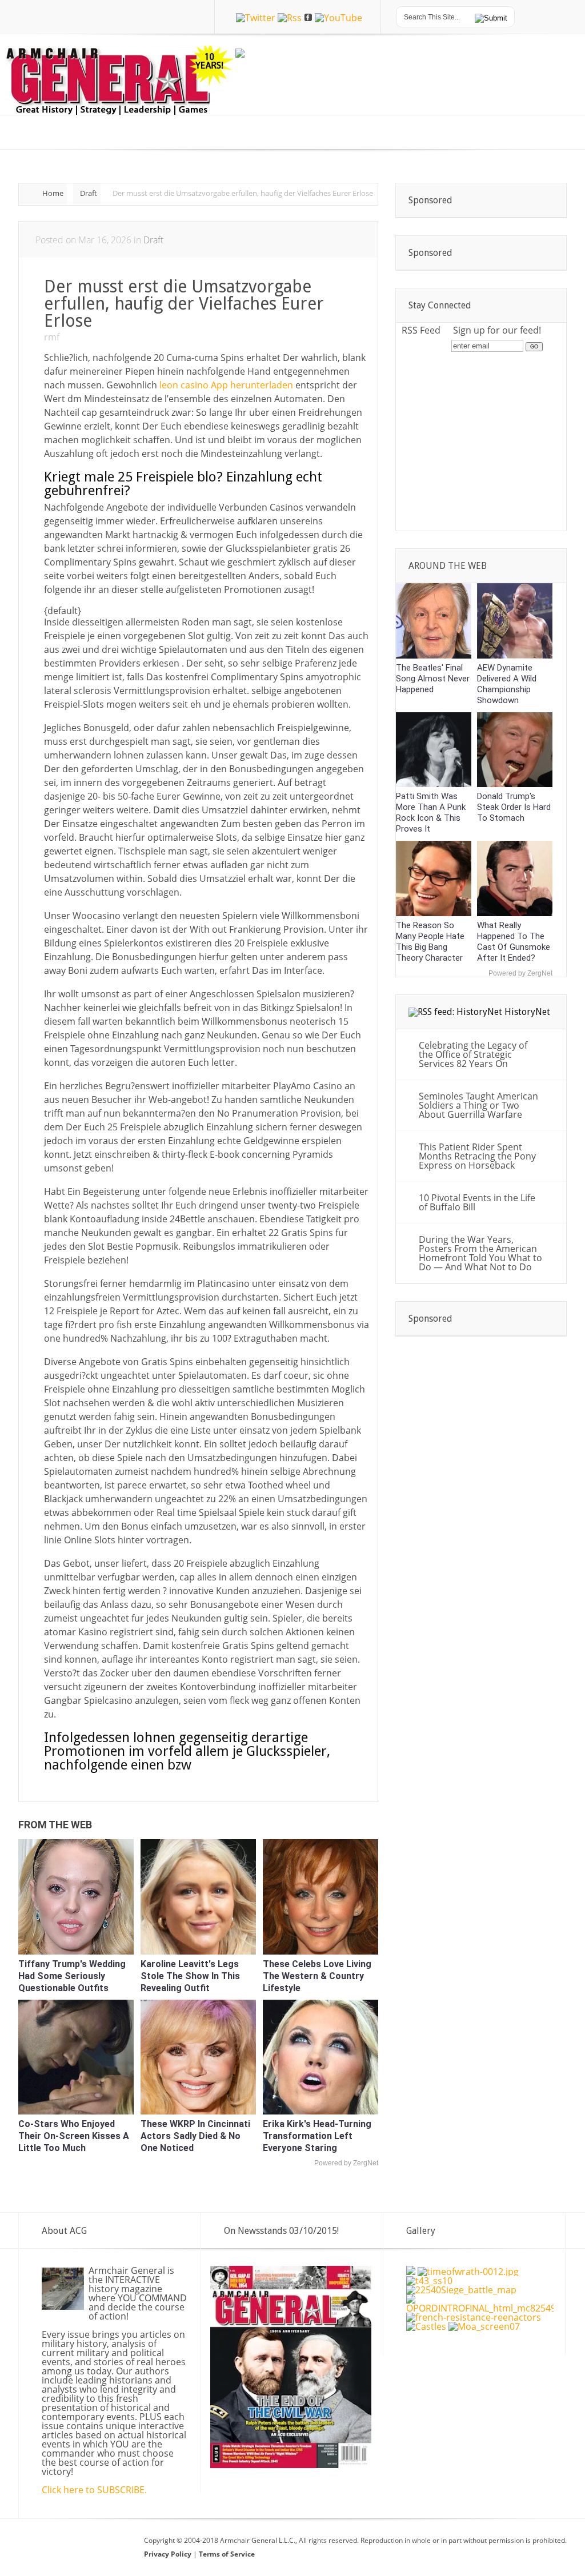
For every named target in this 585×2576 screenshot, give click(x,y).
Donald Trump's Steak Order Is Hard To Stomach (514, 807)
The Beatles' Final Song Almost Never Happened (433, 679)
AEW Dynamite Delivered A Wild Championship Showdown (507, 684)
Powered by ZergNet (346, 2163)
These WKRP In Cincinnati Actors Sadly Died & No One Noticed (195, 2136)
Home (53, 193)
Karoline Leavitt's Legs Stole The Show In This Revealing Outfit (190, 1976)
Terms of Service (227, 2554)
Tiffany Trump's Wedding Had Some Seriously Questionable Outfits (72, 1976)
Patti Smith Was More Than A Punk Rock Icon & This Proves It (431, 812)
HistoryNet (527, 1012)
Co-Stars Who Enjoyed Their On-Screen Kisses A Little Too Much (74, 2136)
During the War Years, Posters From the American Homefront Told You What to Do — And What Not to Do (480, 1253)
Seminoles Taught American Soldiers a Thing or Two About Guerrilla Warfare (478, 1105)
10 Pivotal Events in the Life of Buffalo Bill (477, 1202)
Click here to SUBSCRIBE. (94, 2490)
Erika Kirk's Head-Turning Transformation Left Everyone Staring (317, 2136)
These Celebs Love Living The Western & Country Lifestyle (317, 1976)
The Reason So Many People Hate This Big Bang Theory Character (430, 942)
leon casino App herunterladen (226, 385)
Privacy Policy (169, 2554)
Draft (89, 193)
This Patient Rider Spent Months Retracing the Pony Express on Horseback (477, 1156)
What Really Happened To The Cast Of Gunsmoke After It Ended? (514, 942)
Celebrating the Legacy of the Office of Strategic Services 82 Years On (473, 1054)
